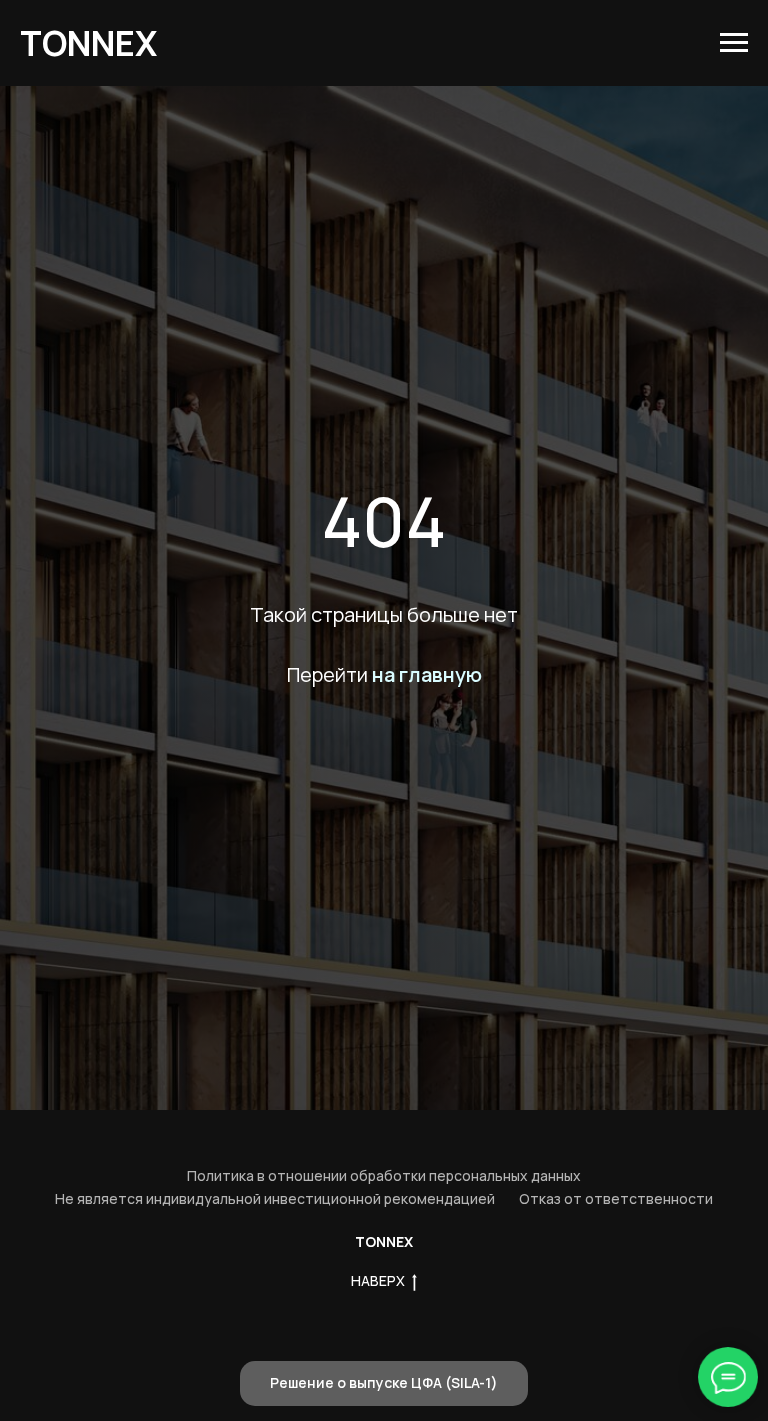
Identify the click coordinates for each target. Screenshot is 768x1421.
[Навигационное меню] (734, 43)
